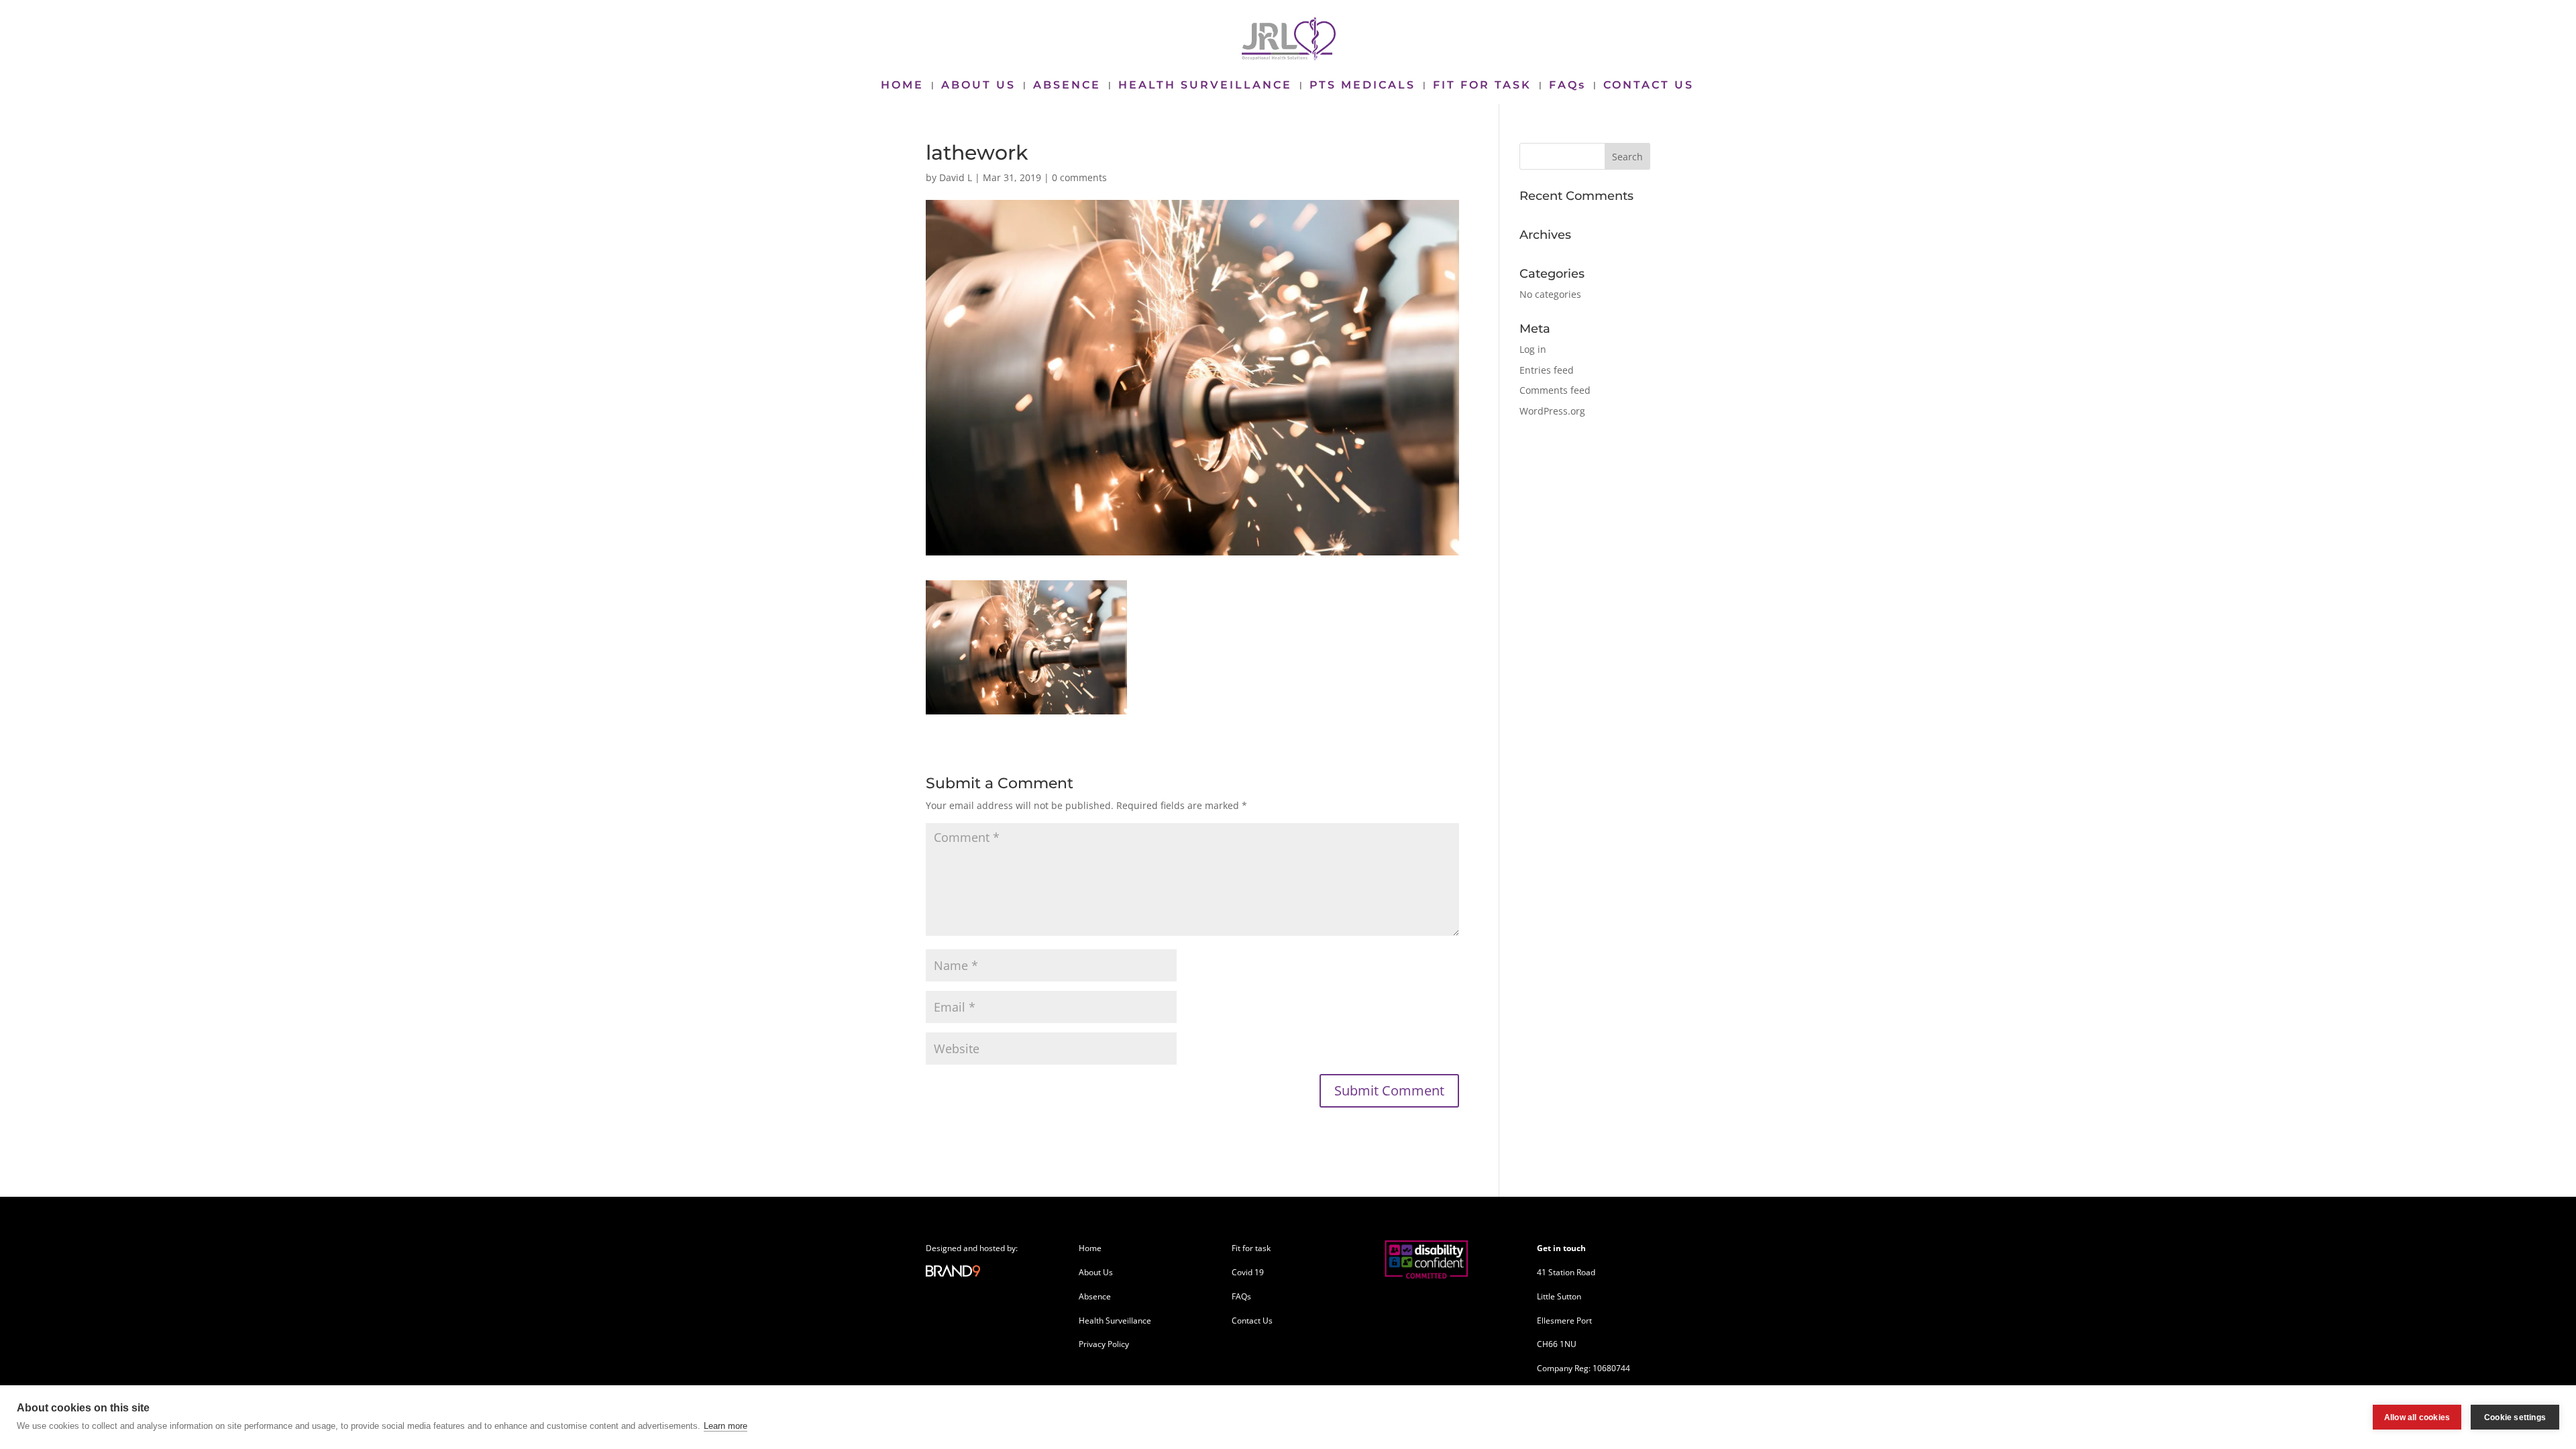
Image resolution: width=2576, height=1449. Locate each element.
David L (956, 177)
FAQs (1567, 86)
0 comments (1079, 177)
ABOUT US (978, 86)
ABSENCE (1067, 86)
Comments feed (1555, 390)
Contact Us (1252, 1321)
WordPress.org (1552, 411)
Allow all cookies (2417, 1417)
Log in (1533, 349)
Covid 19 (1248, 1272)
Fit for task (1251, 1248)
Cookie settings (2515, 1417)
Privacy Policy (1104, 1344)
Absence (1095, 1296)
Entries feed (1547, 370)
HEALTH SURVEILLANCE (1205, 86)
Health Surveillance (1115, 1321)
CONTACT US (1649, 86)
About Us (1096, 1272)
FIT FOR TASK (1482, 86)
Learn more (726, 1426)
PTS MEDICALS (1362, 86)
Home (1090, 1248)
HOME (902, 86)
